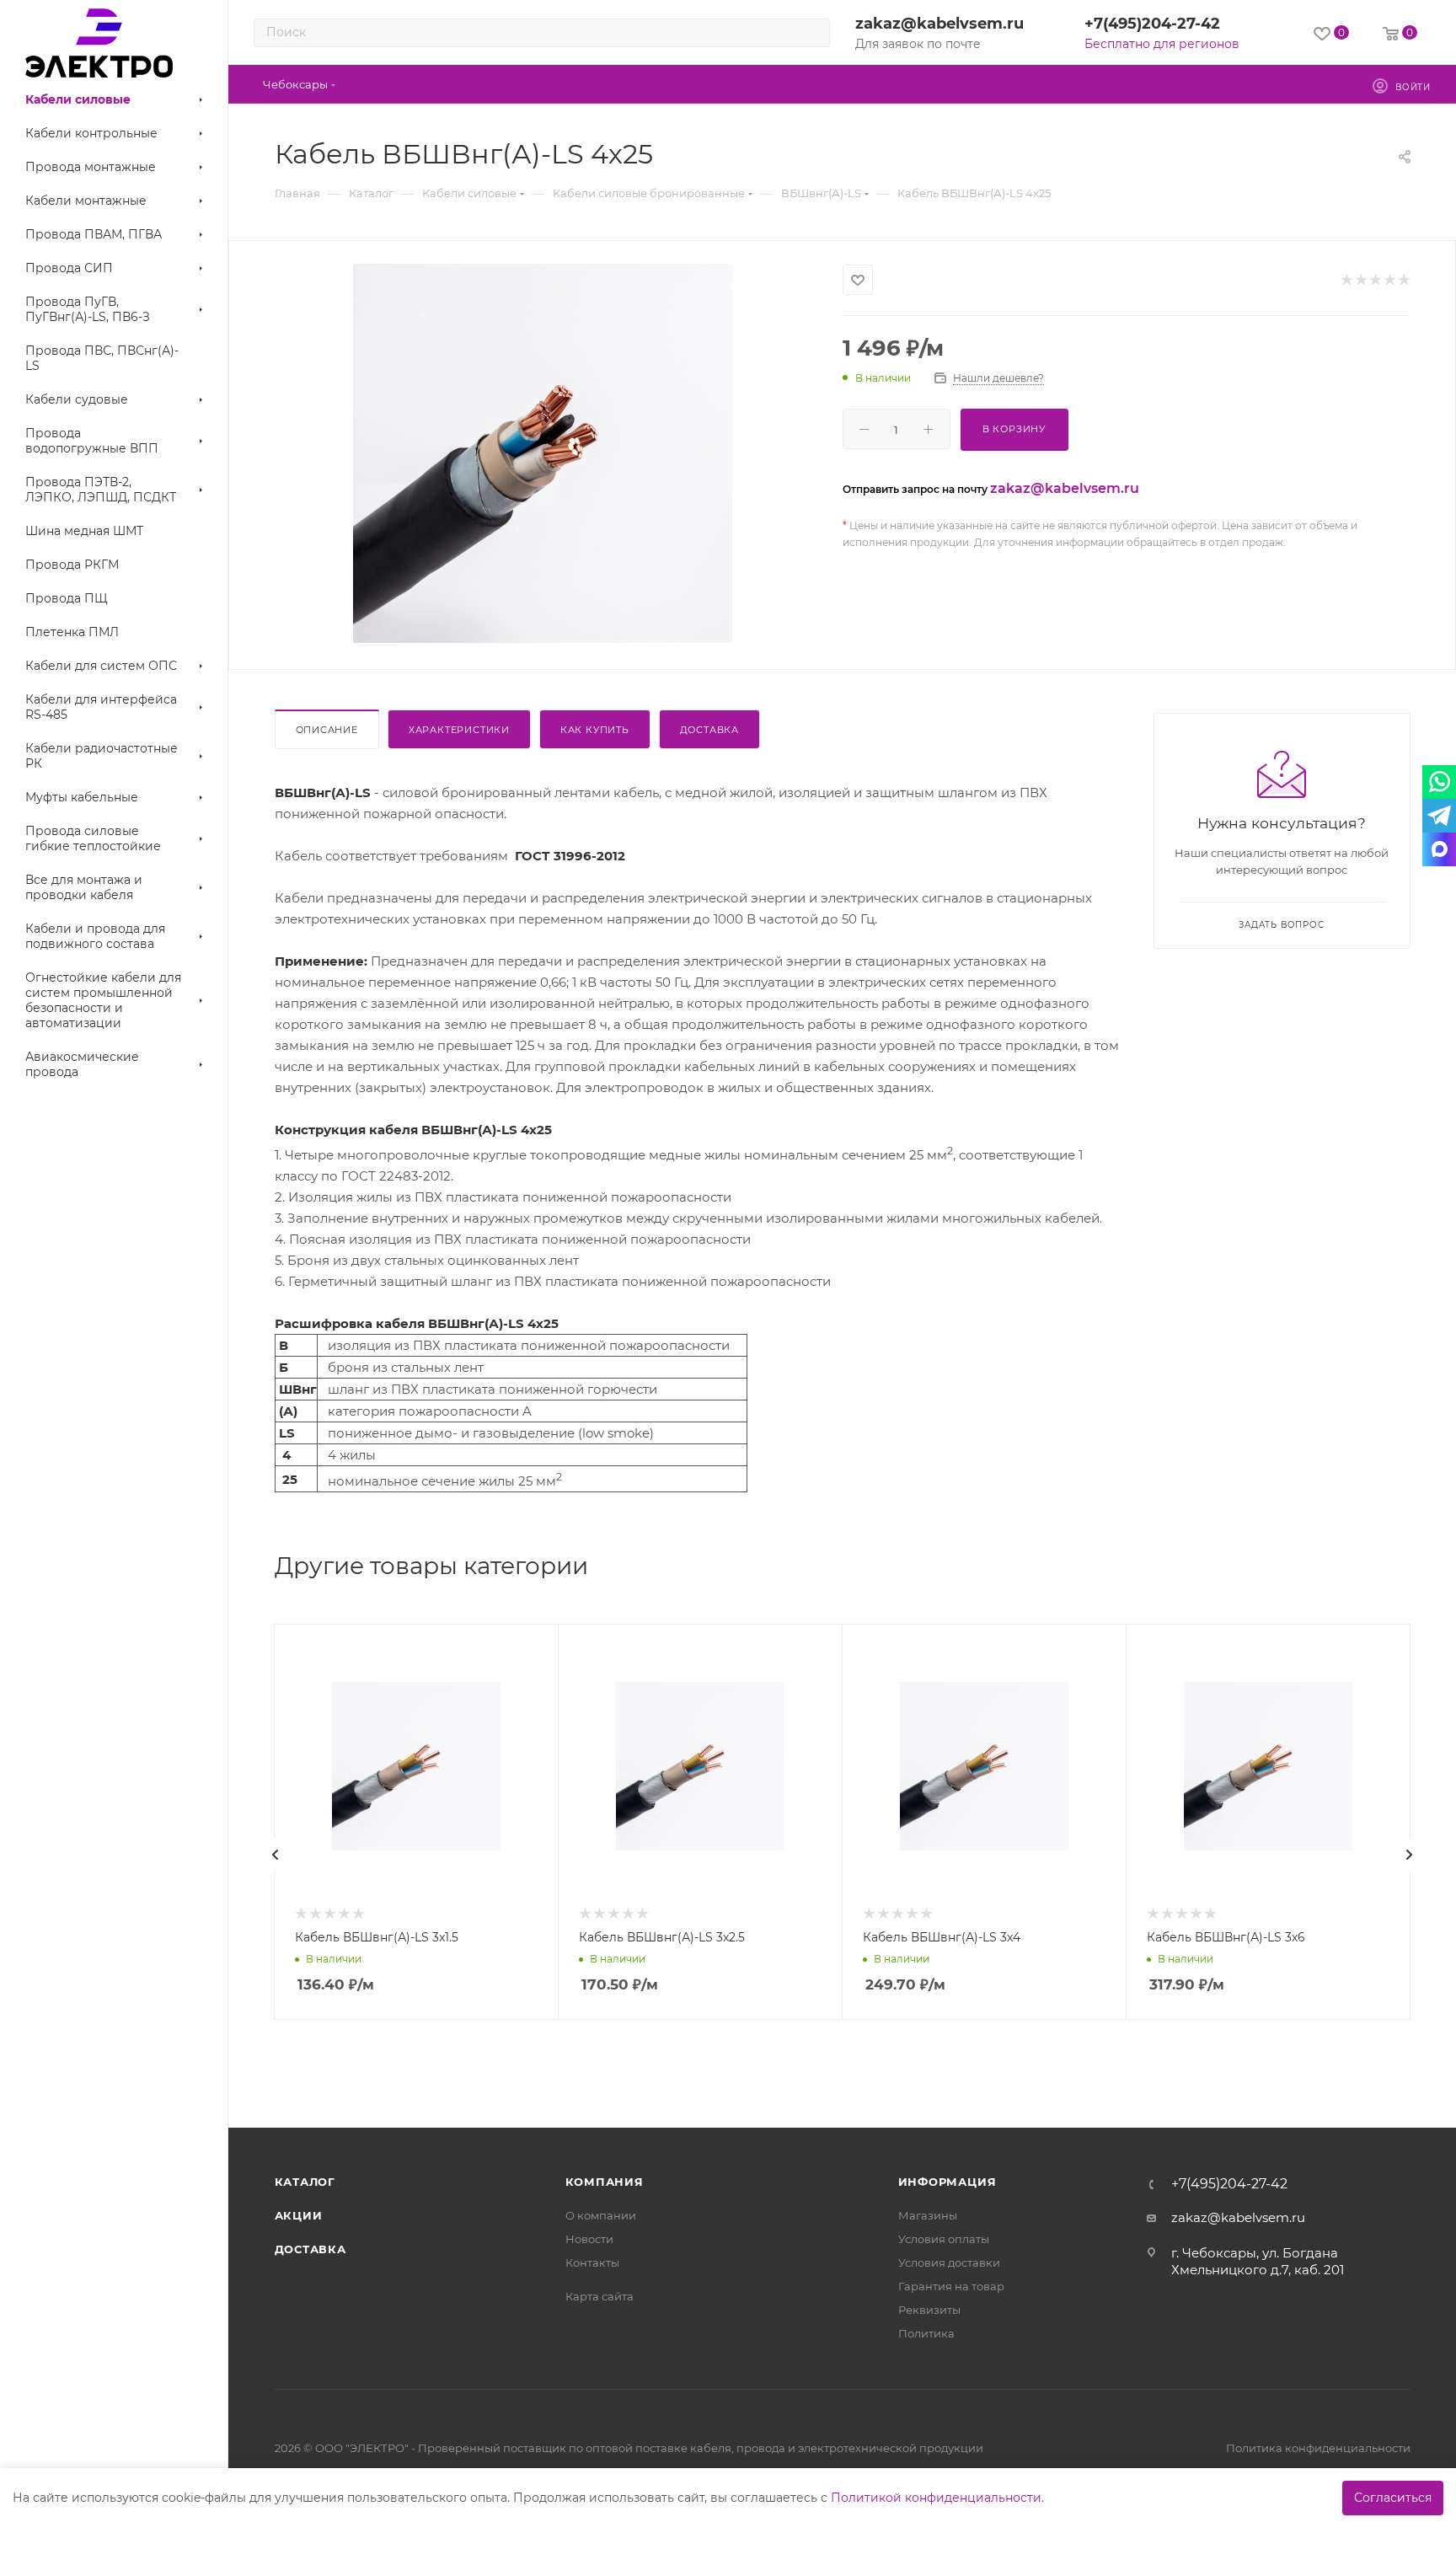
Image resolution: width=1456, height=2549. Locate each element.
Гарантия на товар (951, 2286)
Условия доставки (949, 2263)
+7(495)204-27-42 (1152, 24)
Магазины (928, 2215)
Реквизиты (929, 2310)
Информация (947, 2182)
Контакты (592, 2263)
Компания (605, 2182)
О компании (601, 2215)
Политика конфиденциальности (1318, 2448)
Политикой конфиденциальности (936, 2498)
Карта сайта (600, 2296)
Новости (589, 2239)
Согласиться (1393, 2498)
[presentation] (276, 1855)
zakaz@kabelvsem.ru (939, 24)
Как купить (595, 730)
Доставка (709, 730)
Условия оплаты (944, 2239)
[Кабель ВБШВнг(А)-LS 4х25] (543, 453)
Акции (299, 2215)
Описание (327, 730)
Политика (926, 2333)
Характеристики (459, 730)
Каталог (305, 2182)
